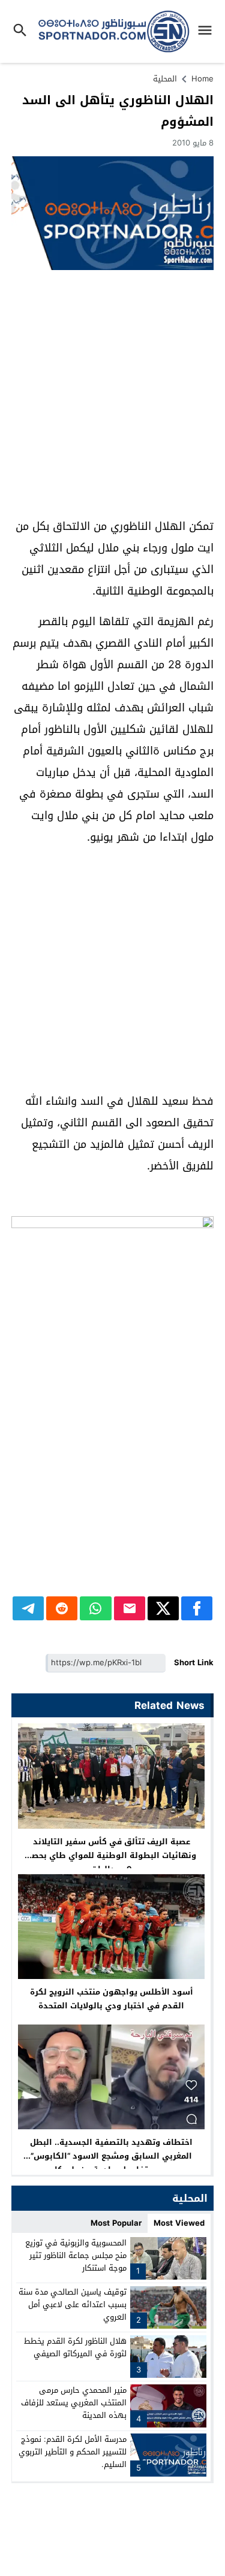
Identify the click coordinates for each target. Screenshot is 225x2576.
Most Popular (116, 2223)
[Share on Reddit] (62, 1608)
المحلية (165, 79)
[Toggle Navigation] (208, 31)
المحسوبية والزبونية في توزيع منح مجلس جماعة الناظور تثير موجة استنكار (76, 2255)
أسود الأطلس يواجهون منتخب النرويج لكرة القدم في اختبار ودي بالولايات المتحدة (112, 1999)
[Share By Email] (130, 1608)
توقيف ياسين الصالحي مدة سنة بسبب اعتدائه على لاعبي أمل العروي (73, 2304)
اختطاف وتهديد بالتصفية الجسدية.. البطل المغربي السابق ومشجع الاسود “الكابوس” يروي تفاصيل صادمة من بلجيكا (111, 2156)
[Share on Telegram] (28, 1608)
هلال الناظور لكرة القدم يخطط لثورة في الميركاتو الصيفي (75, 2347)
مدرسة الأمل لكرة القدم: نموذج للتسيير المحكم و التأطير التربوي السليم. (73, 2452)
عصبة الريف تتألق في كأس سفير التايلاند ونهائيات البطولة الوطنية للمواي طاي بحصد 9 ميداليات (111, 1855)
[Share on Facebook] (197, 1608)
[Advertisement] (112, 394)
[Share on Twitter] (163, 1608)
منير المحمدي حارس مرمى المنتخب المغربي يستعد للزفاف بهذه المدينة (74, 2403)
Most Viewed (179, 2223)
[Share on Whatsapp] (95, 1608)
